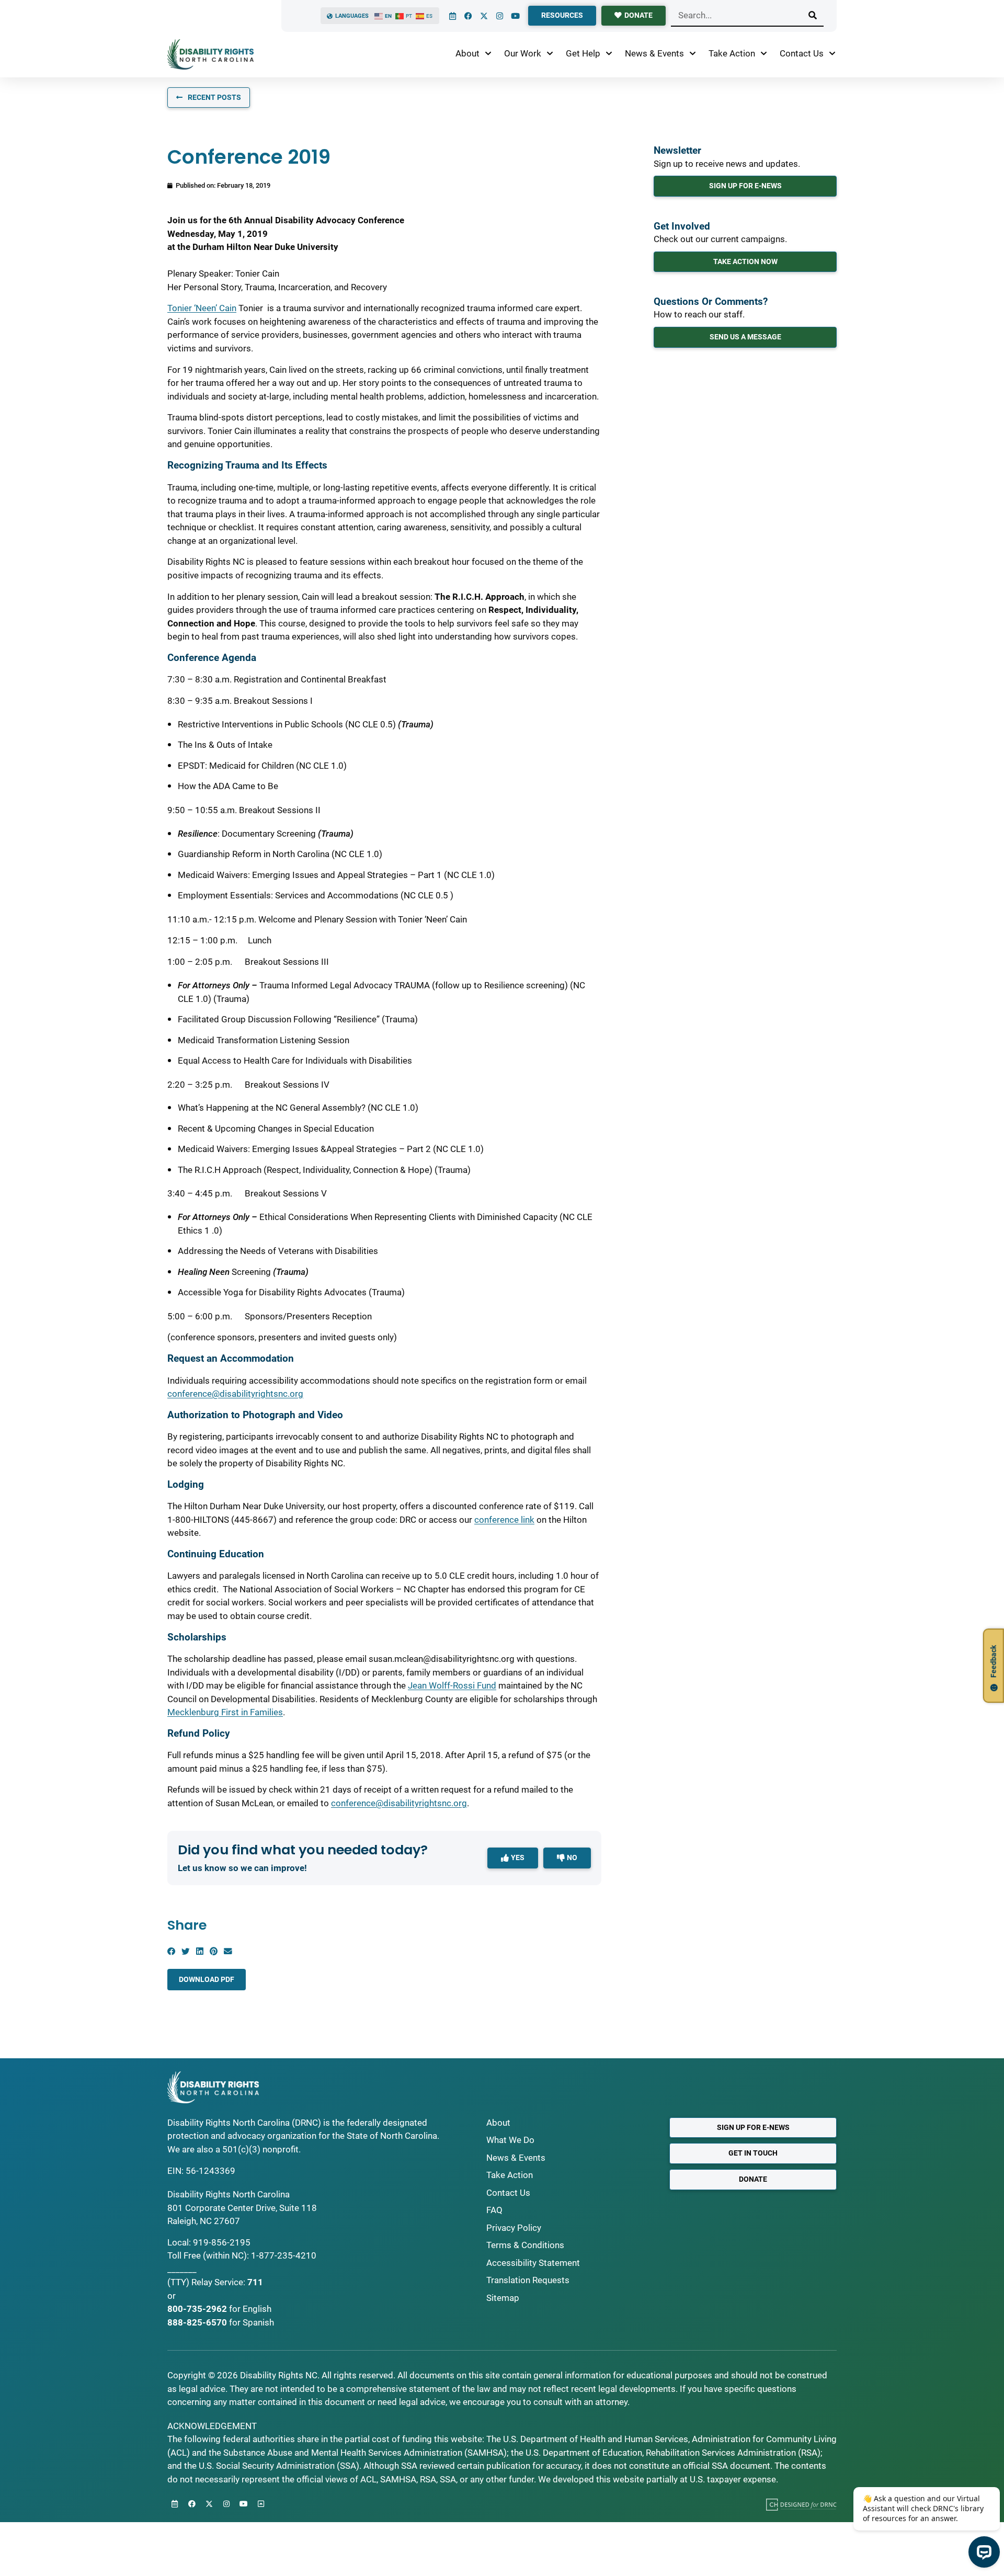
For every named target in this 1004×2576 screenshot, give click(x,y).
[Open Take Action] (764, 54)
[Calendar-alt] (452, 16)
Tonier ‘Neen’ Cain (202, 308)
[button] (171, 1951)
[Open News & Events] (693, 54)
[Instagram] (499, 16)
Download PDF (207, 1979)
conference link (504, 1520)
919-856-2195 (222, 2242)
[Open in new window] (801, 2504)
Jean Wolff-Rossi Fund (452, 1685)
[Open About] (488, 54)
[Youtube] (515, 16)
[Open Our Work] (550, 54)
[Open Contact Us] (832, 54)
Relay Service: (218, 2282)
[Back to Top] (261, 2504)
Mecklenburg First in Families (225, 1712)
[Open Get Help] (609, 54)
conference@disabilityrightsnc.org (235, 1394)
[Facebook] (468, 16)
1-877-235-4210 (284, 2255)
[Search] (813, 15)
